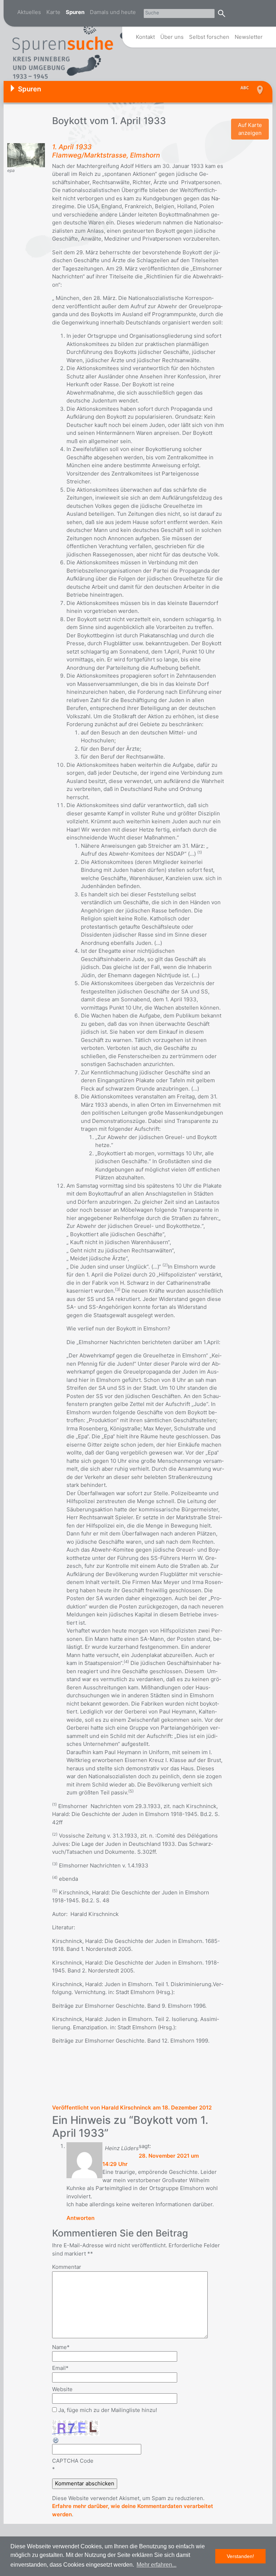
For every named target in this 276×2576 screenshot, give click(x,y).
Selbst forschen (209, 37)
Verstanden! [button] (240, 2556)
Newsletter (249, 37)
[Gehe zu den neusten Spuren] (246, 88)
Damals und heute (113, 12)
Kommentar (67, 2267)
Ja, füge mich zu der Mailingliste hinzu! (107, 2410)
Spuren (75, 12)
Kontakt (145, 37)
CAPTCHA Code (73, 2461)
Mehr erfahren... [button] (157, 2565)
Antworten (80, 2218)
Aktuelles (29, 12)
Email (60, 2368)
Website (62, 2389)
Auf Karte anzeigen (250, 129)
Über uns (172, 37)
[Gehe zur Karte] (259, 90)
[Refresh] (56, 2440)
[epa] (26, 155)
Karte (53, 12)
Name (61, 2347)
